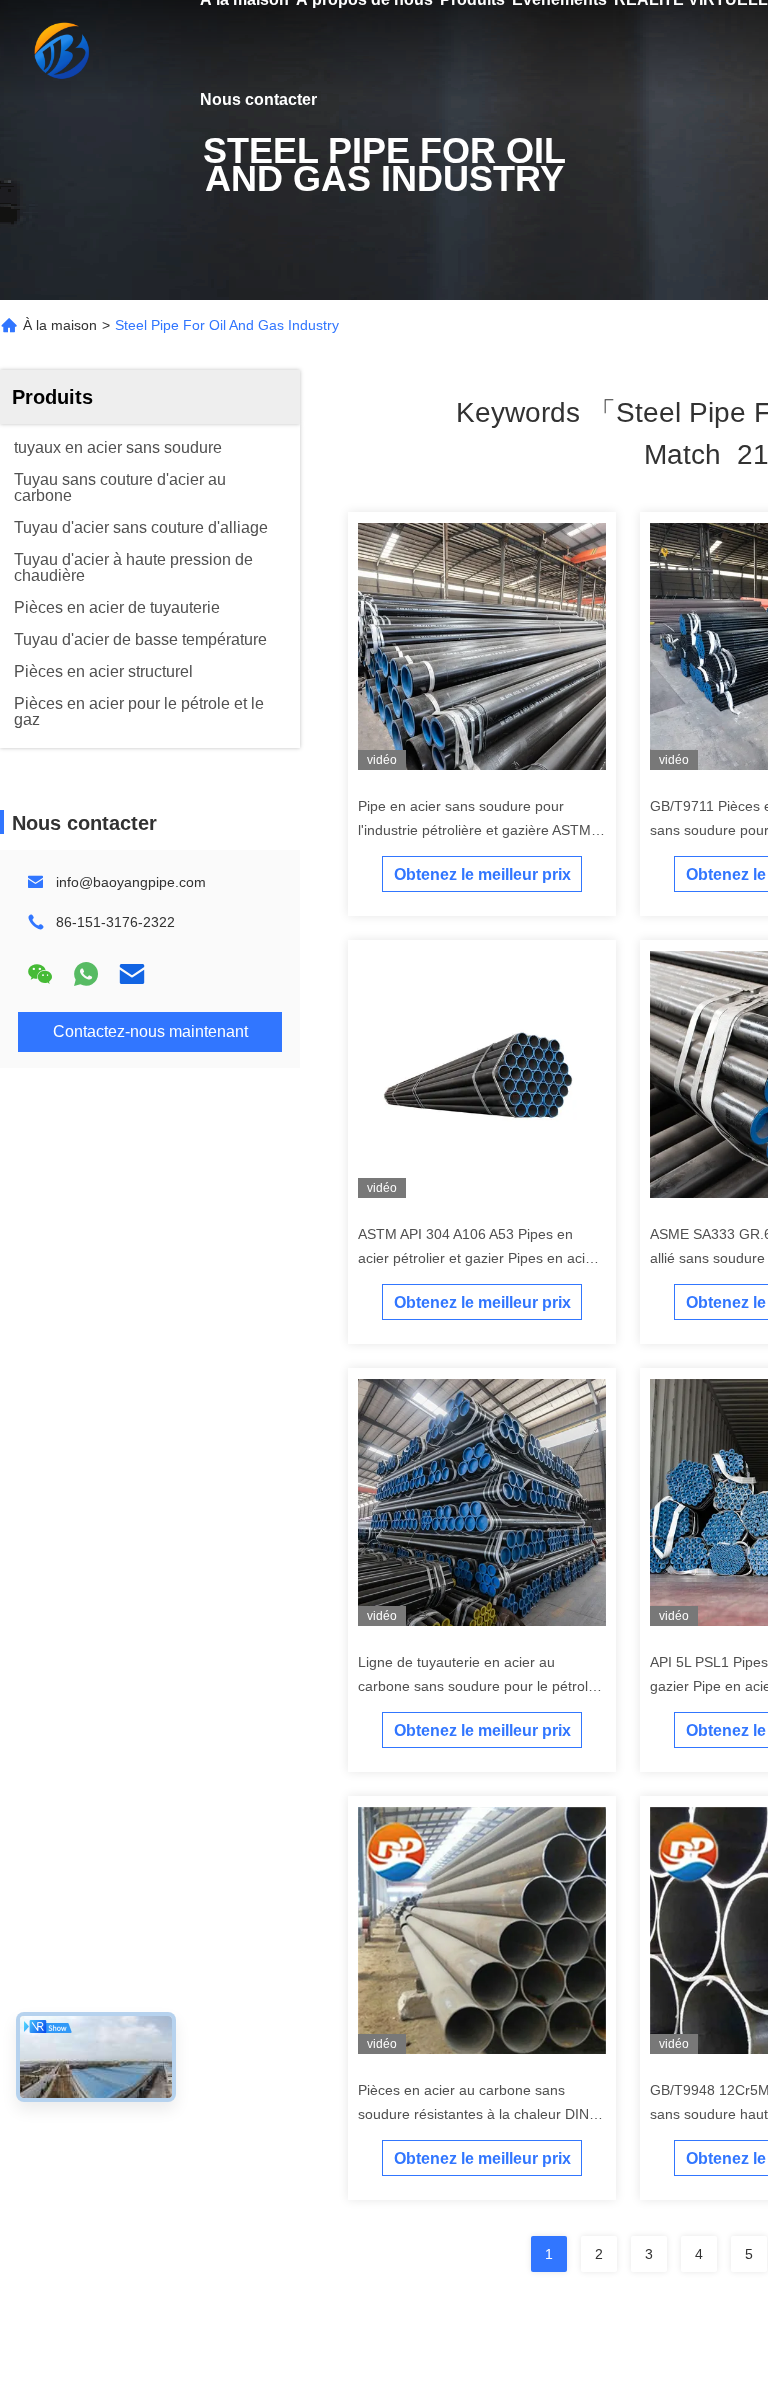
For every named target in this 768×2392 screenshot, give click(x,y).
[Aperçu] (60, 50)
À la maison (60, 325)
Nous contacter (258, 99)
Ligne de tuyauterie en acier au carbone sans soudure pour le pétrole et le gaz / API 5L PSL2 (477, 1686)
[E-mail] (132, 974)
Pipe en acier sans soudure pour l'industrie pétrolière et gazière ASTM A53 (474, 830)
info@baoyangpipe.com (131, 882)
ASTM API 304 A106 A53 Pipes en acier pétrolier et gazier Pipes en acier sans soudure (478, 1258)
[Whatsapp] (86, 974)
